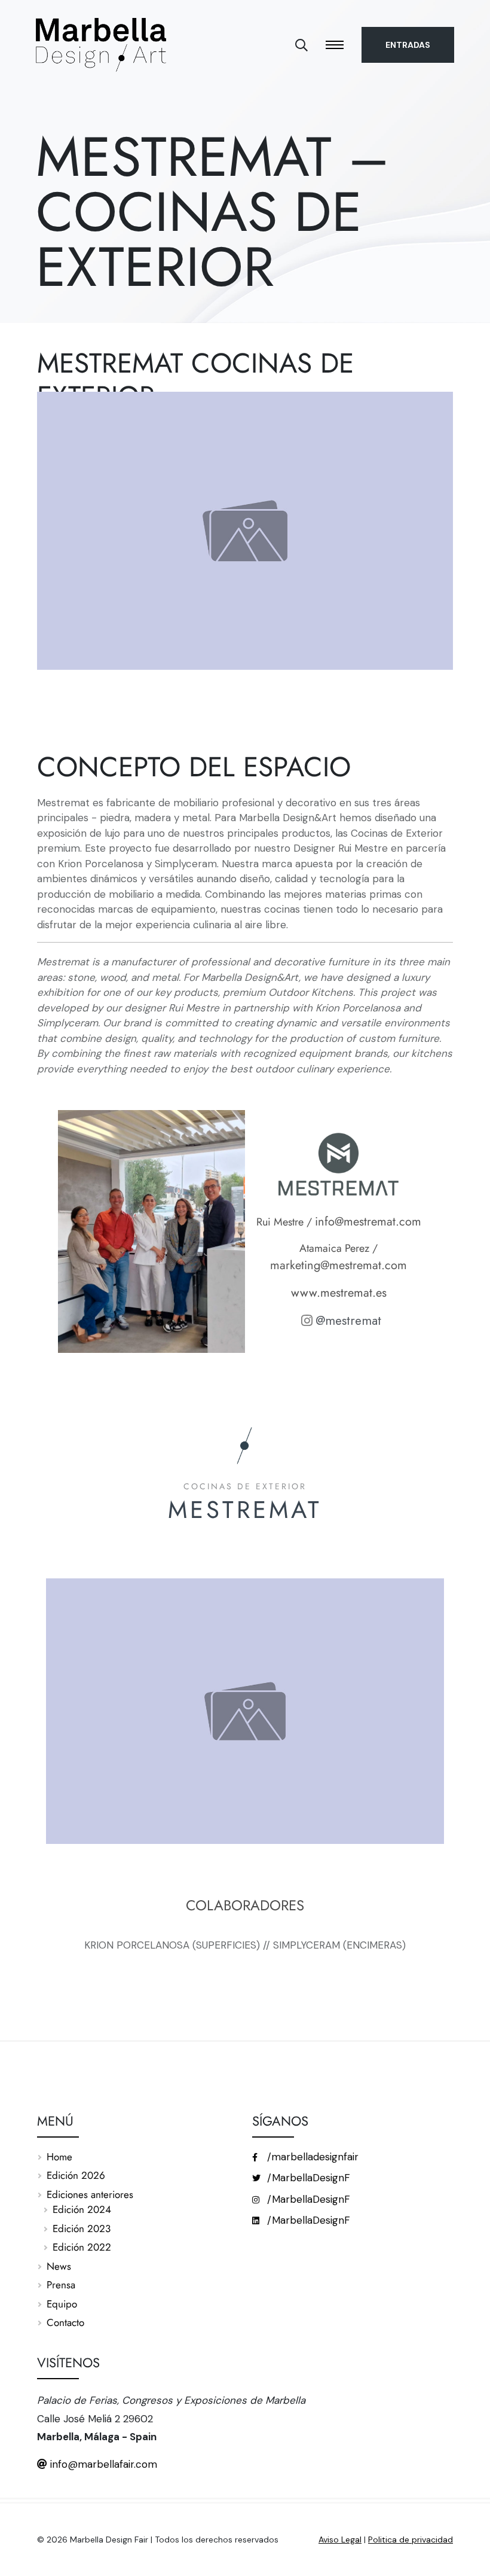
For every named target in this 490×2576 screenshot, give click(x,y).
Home (59, 2157)
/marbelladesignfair (311, 2157)
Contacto (65, 2322)
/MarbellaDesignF (307, 2178)
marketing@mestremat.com (339, 1265)
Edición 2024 (82, 2209)
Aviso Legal (340, 2540)
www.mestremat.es (339, 1293)
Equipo (62, 2304)
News (59, 2266)
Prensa (61, 2285)
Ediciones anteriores (90, 2194)
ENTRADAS (408, 45)
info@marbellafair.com (102, 2464)
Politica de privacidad (411, 2540)
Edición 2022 (82, 2247)
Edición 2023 (82, 2229)
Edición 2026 (76, 2175)
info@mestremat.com (368, 1222)
